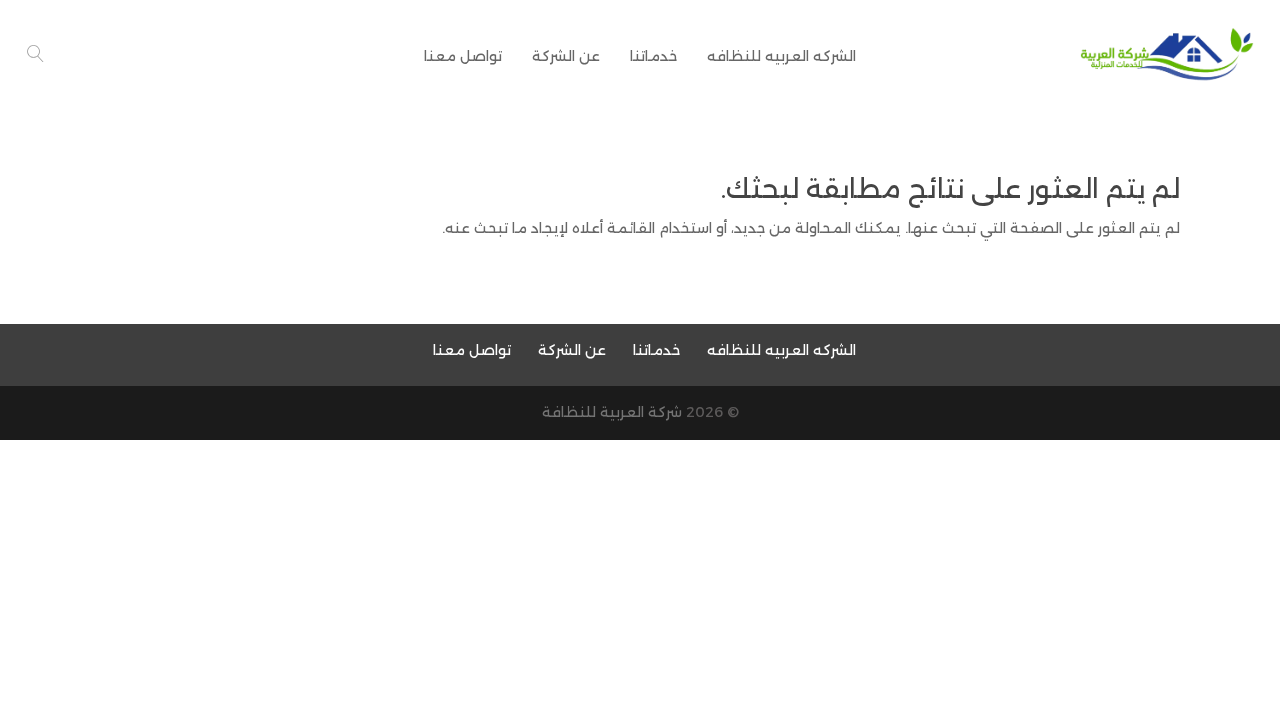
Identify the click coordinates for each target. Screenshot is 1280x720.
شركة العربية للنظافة (612, 412)
